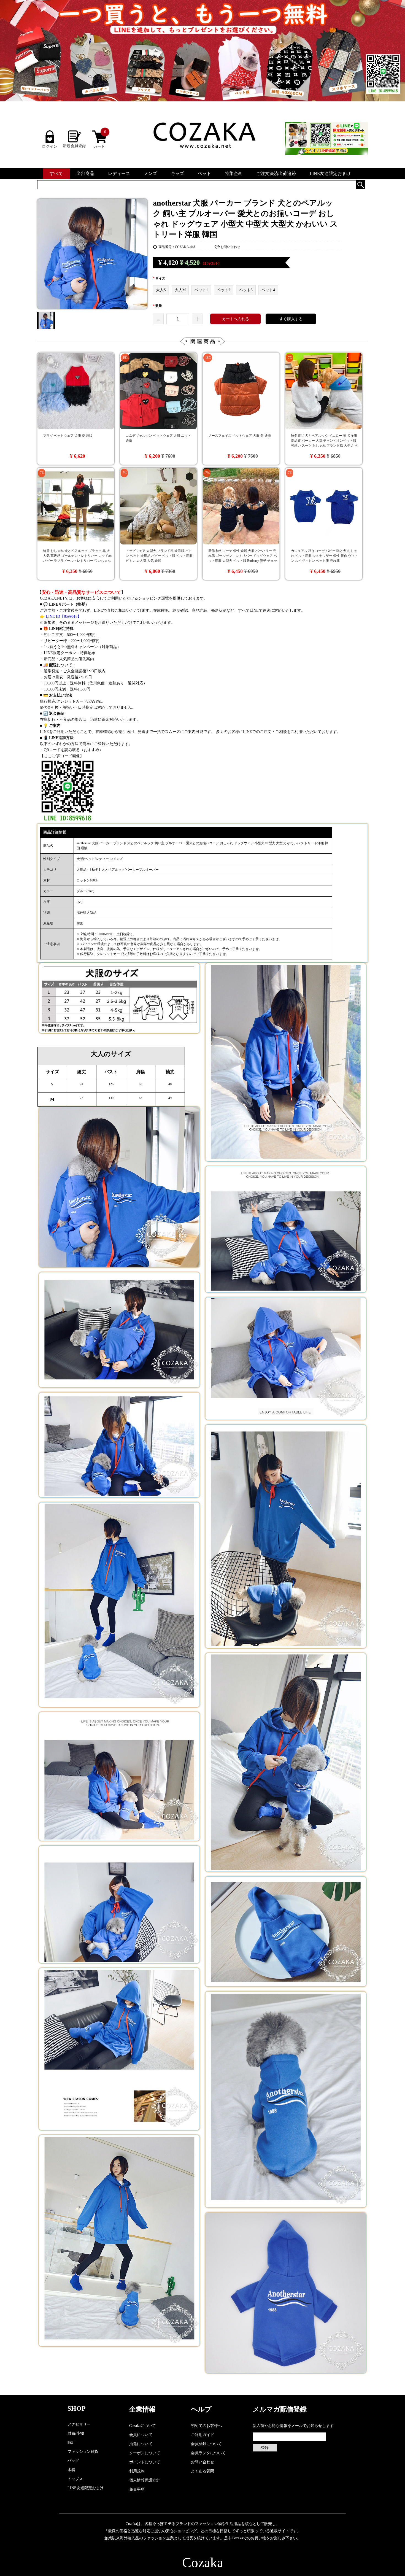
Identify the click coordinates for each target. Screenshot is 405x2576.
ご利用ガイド (202, 2435)
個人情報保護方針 (145, 2480)
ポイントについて (145, 2462)
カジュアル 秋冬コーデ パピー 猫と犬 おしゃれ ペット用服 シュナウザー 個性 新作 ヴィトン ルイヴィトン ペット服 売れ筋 (324, 556)
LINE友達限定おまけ (330, 173)
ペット (204, 173)
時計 (71, 2443)
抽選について (141, 2444)
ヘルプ (201, 2409)
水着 (71, 2470)
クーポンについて (145, 2453)
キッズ (177, 173)
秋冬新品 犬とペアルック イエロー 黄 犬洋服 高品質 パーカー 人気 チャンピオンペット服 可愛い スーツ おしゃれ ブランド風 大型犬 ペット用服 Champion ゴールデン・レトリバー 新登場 (325, 446)
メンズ (150, 173)
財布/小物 (76, 2433)
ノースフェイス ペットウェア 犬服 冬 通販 (240, 436)
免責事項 (137, 2489)
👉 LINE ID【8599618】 (61, 617)
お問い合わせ (230, 247)
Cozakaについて (143, 2426)
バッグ (73, 2461)
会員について (141, 2435)
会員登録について (206, 2444)
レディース (119, 173)
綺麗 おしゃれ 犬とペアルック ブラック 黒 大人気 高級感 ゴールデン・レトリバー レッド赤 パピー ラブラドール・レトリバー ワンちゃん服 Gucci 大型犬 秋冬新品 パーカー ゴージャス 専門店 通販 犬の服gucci (77, 561)
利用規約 (137, 2471)
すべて (56, 173)
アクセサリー (79, 2424)
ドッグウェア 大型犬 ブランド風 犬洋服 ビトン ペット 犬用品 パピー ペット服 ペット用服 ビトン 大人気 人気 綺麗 (159, 556)
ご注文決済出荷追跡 (276, 173)
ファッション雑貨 (83, 2452)
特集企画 (234, 173)
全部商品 (85, 173)
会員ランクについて (208, 2453)
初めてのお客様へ (206, 2426)
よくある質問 (202, 2471)
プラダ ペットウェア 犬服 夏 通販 (68, 436)
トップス (75, 2479)
